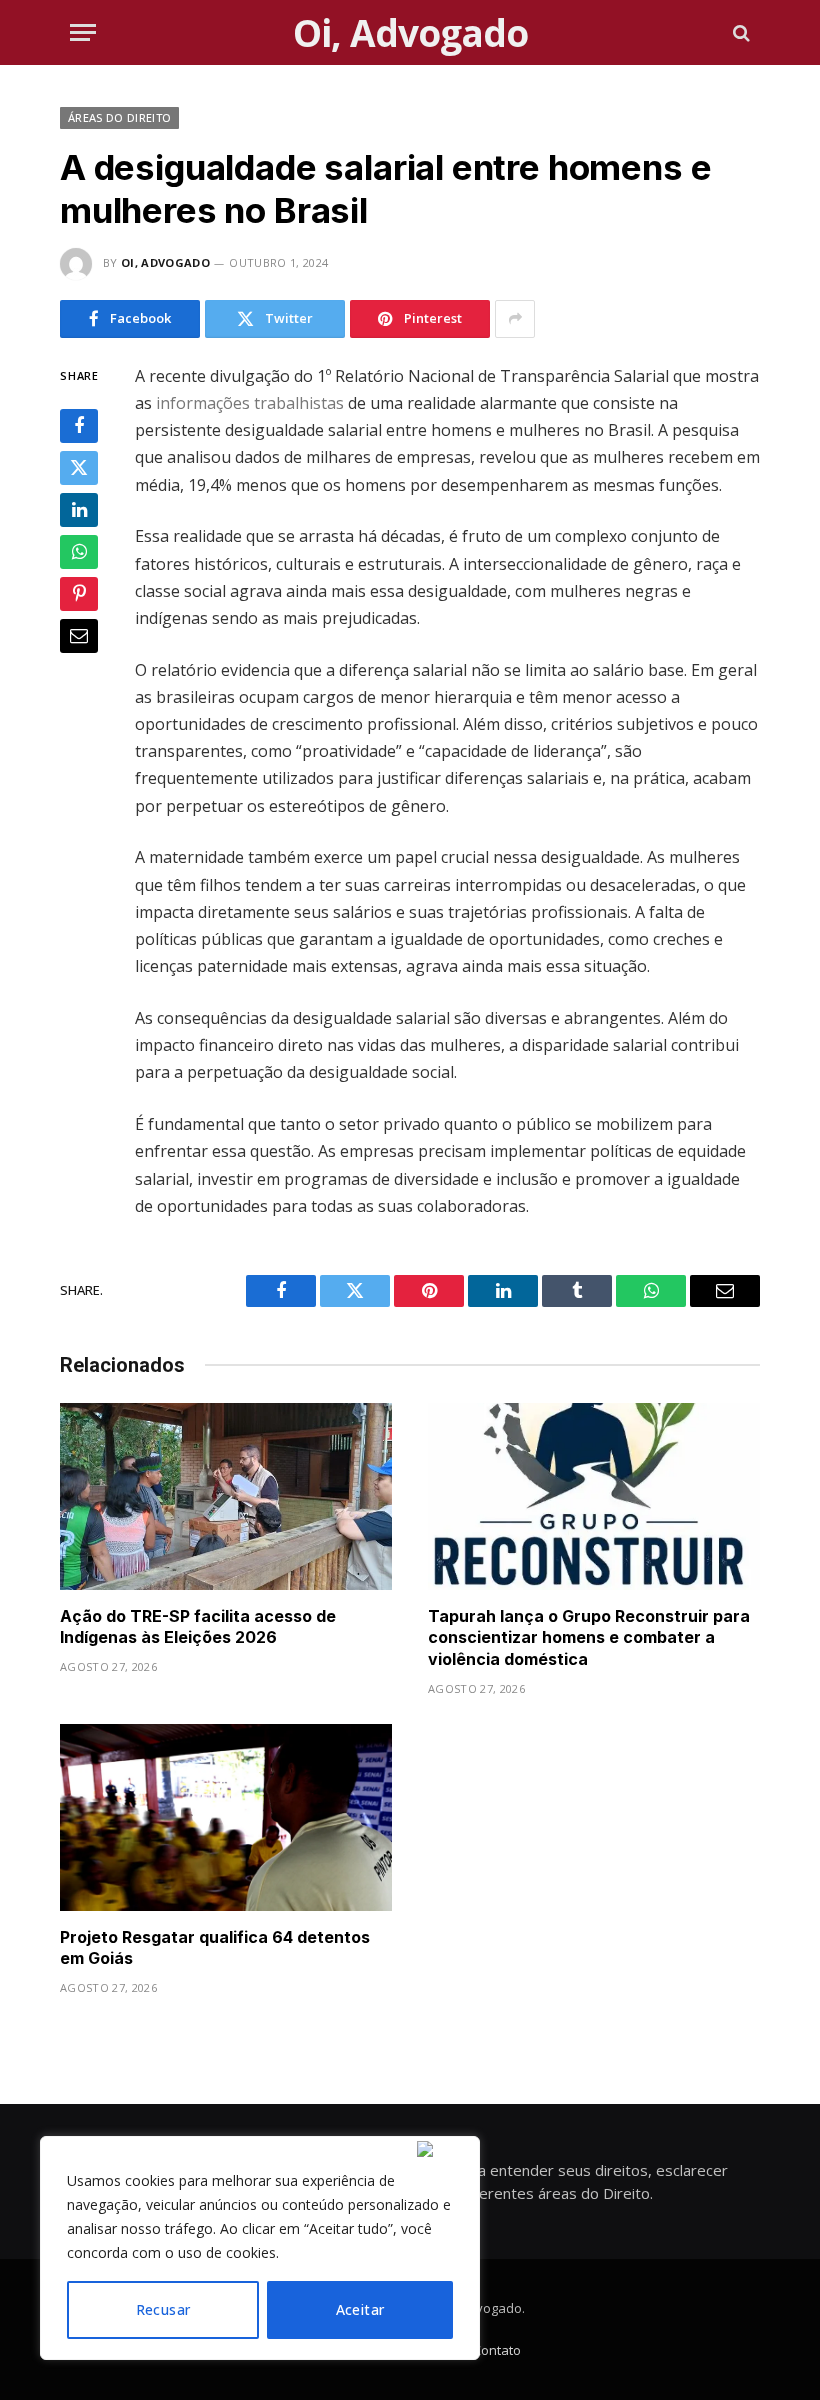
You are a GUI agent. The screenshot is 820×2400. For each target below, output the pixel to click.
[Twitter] (79, 468)
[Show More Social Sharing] (515, 319)
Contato (497, 2350)
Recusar (163, 2309)
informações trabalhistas (250, 403)
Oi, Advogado (165, 262)
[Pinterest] (79, 594)
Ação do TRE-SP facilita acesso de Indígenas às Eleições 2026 (198, 1627)
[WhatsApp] (79, 552)
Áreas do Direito (119, 117)
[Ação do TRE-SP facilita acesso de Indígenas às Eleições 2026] (226, 1496)
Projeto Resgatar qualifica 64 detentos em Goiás (215, 1948)
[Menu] (83, 32)
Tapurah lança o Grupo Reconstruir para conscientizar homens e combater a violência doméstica (589, 1638)
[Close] (444, 2149)
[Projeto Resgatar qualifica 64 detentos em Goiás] (226, 1817)
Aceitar (360, 2309)
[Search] (739, 32)
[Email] (79, 636)
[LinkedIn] (79, 510)
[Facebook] (79, 426)
